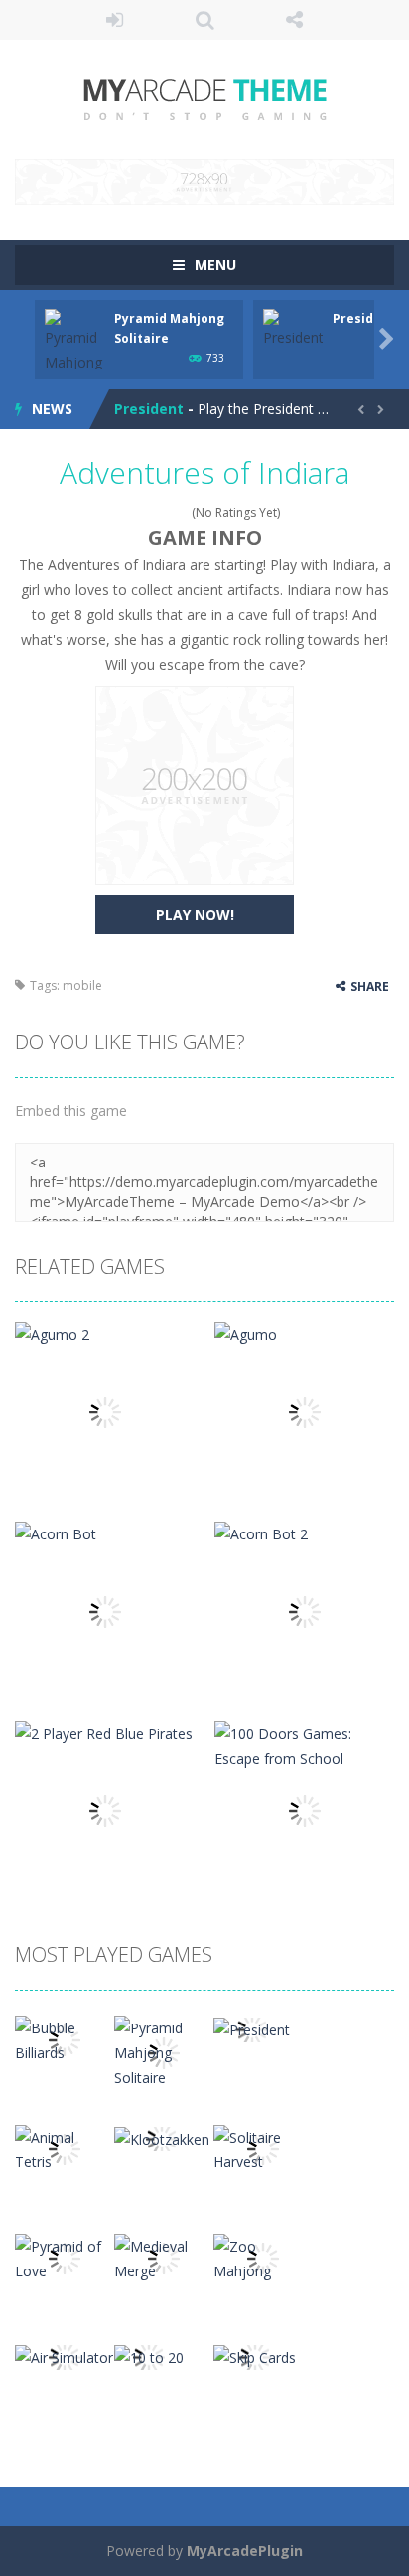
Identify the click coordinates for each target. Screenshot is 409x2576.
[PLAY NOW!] (74, 353)
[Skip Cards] (255, 2355)
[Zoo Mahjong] (263, 2257)
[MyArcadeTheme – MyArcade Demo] (205, 98)
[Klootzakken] (162, 2137)
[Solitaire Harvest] (263, 2148)
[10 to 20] (149, 2355)
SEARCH (205, 20)
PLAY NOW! (195, 914)
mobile (82, 985)
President (149, 402)
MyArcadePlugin (245, 2551)
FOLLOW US (294, 20)
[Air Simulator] (64, 2355)
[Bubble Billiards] (65, 2039)
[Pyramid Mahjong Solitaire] (164, 2051)
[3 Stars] (156, 512)
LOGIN (115, 20)
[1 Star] (131, 512)
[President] (252, 2028)
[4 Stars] (169, 512)
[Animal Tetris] (65, 2148)
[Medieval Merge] (164, 2257)
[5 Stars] (182, 512)
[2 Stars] (143, 512)
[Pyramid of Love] (65, 2257)
